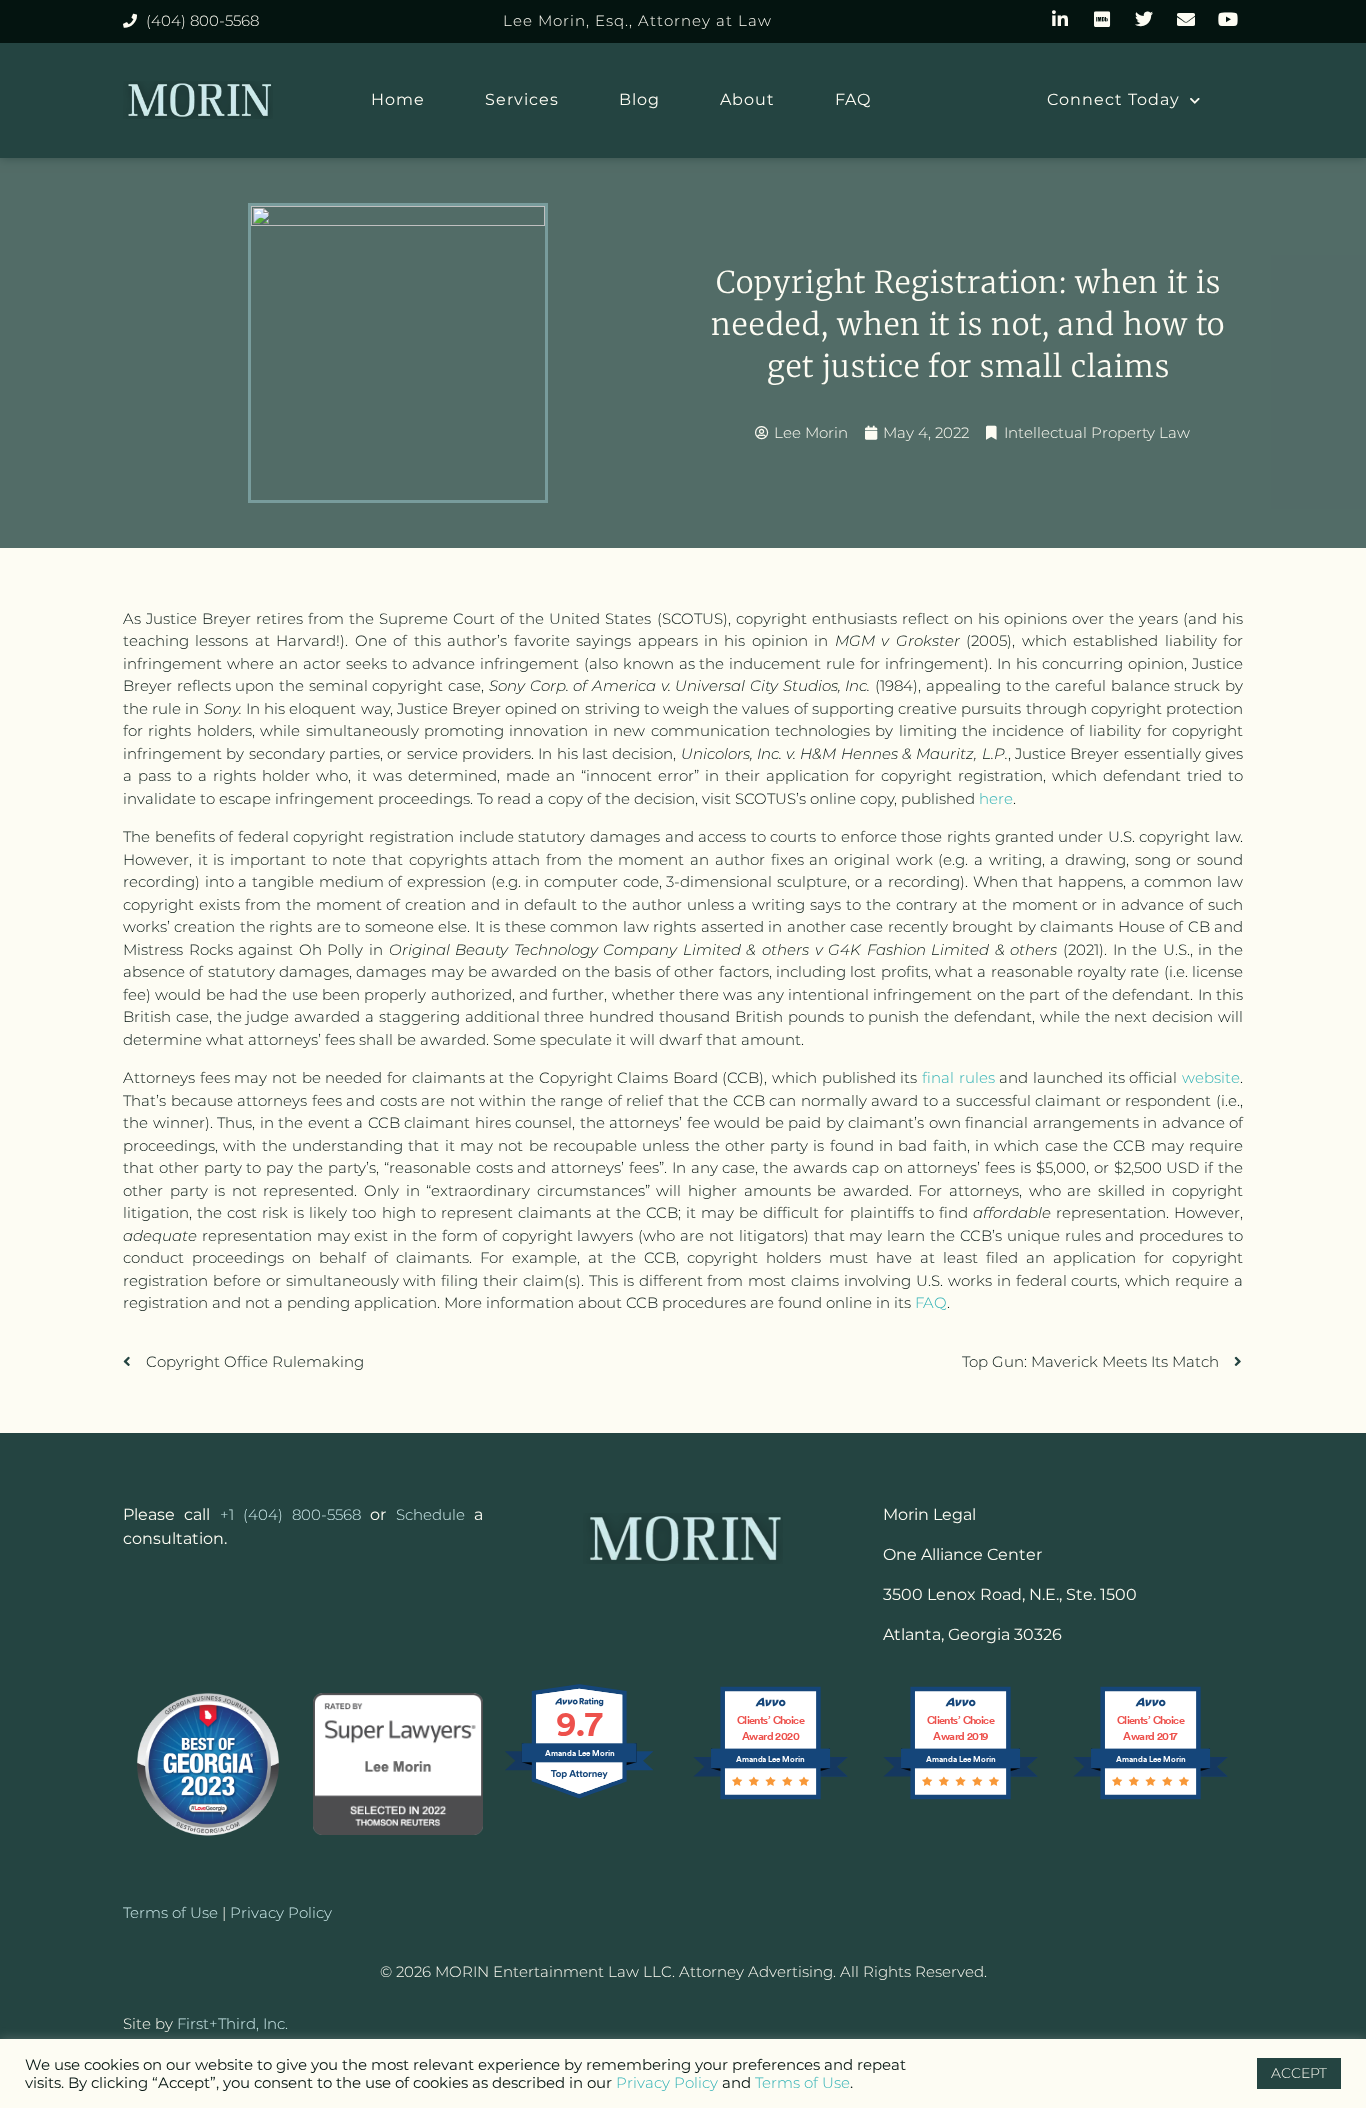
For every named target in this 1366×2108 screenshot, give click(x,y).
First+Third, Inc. (232, 2023)
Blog (639, 99)
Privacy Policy (281, 1912)
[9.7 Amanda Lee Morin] (580, 1797)
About (747, 99)
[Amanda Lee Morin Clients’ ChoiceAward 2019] (960, 1797)
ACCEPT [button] (1299, 2073)
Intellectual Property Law (1097, 432)
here (996, 798)
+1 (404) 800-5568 (291, 1514)
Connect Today (1113, 99)
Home (398, 99)
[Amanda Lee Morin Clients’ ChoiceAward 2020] (770, 1797)
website (1211, 1077)
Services (522, 99)
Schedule (430, 1514)
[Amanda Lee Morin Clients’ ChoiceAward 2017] (1150, 1797)
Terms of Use (802, 2082)
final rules (958, 1077)
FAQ (853, 99)
